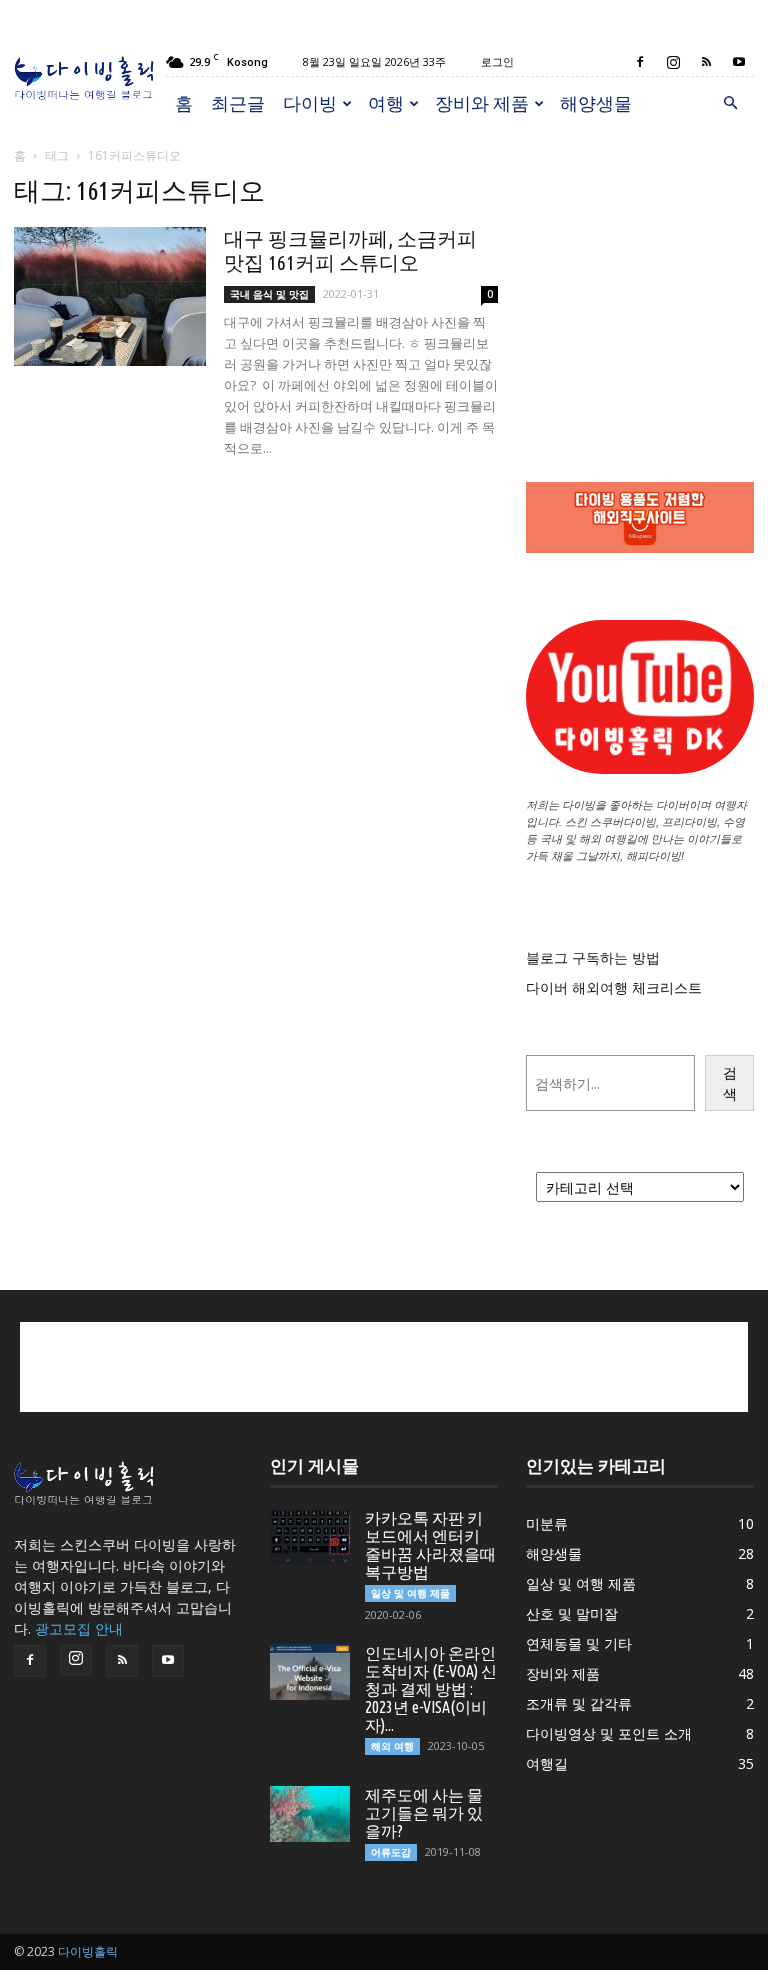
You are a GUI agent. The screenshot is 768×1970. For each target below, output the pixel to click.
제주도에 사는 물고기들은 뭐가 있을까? (424, 1813)
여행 (386, 103)
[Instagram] (673, 62)
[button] (730, 103)
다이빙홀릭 (88, 1951)
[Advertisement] (640, 276)
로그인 (497, 61)
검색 (730, 1083)
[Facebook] (640, 62)
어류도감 (391, 1852)
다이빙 (310, 103)
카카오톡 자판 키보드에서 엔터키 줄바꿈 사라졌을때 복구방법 (430, 1545)
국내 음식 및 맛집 (269, 294)
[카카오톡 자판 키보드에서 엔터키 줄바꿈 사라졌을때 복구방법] (310, 1537)
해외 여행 (392, 1746)
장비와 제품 (482, 103)
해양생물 (596, 103)
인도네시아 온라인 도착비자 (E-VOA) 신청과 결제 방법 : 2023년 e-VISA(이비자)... (431, 1689)
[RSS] (706, 62)
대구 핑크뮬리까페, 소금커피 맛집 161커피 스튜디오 (350, 250)
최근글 (238, 103)
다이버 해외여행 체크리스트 (614, 987)
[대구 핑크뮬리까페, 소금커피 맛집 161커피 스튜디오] (110, 296)
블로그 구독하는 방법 (593, 957)
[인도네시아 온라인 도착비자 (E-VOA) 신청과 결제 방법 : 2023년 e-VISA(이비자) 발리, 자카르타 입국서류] (310, 1672)
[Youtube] (739, 62)
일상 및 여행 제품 (410, 1593)
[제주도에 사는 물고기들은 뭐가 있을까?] (310, 1814)
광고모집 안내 (79, 1628)
